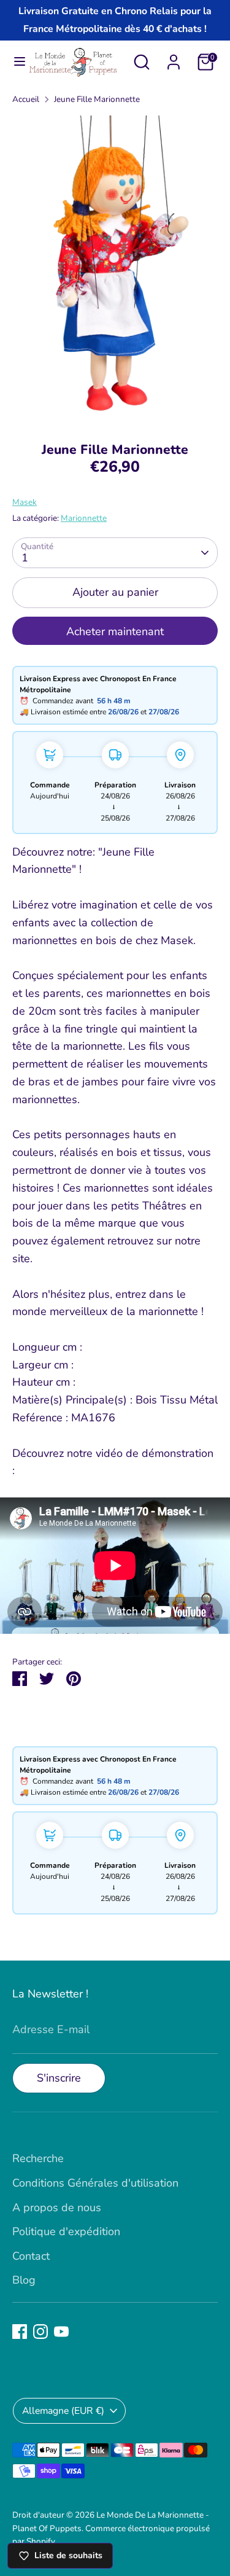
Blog (24, 2280)
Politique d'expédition (66, 2231)
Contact (31, 2256)
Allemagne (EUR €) (63, 2411)
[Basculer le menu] (14, 62)
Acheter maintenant (115, 631)
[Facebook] (20, 2332)
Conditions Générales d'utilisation (95, 2183)
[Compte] (174, 58)
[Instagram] (40, 2332)
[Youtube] (61, 2332)
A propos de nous (57, 2207)
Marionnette (84, 518)
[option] (115, 270)
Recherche (38, 2158)
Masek (25, 502)
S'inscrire (59, 2078)
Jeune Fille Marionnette (97, 99)
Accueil (26, 99)
